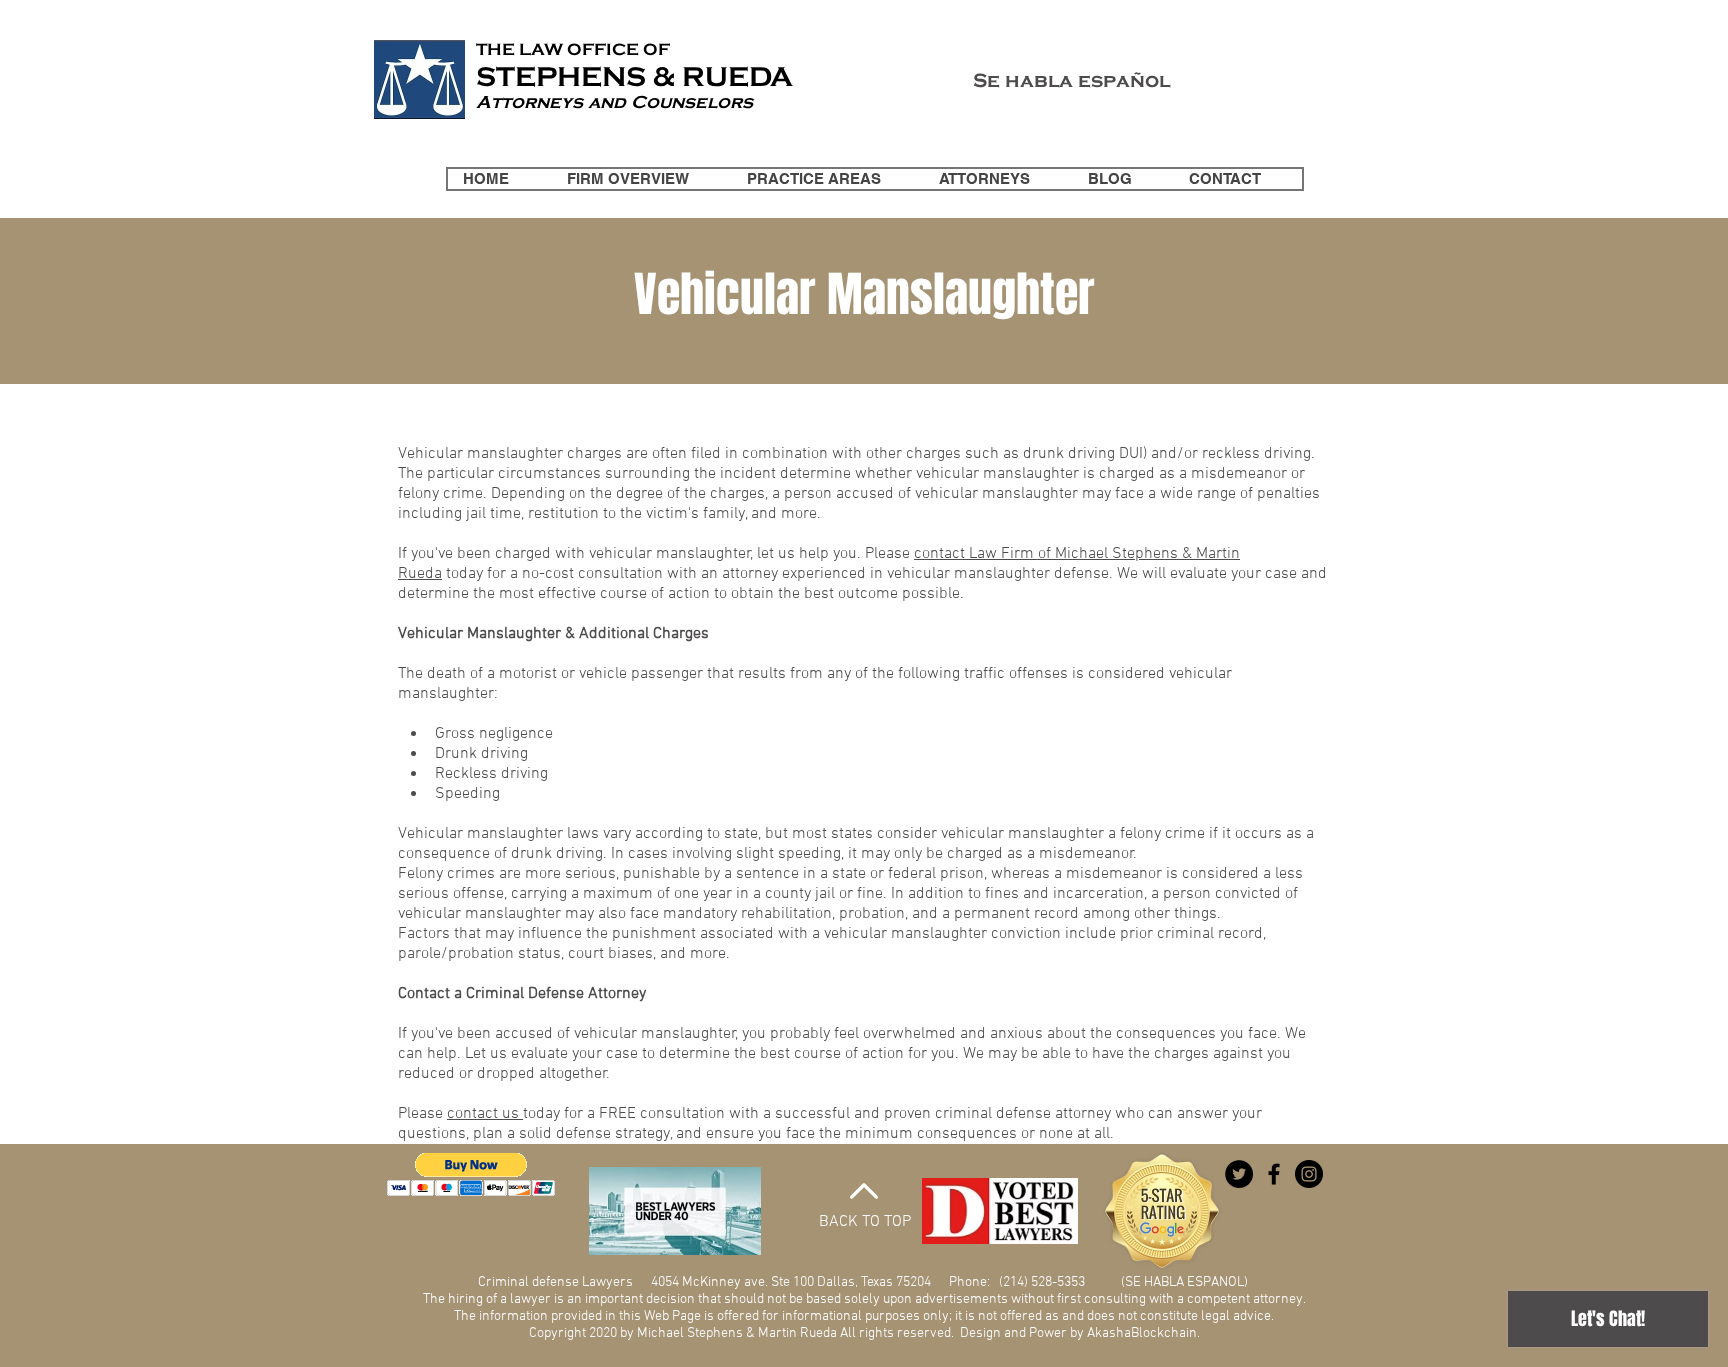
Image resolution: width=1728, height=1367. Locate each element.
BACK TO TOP (865, 1222)
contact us (485, 1114)
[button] (471, 1174)
